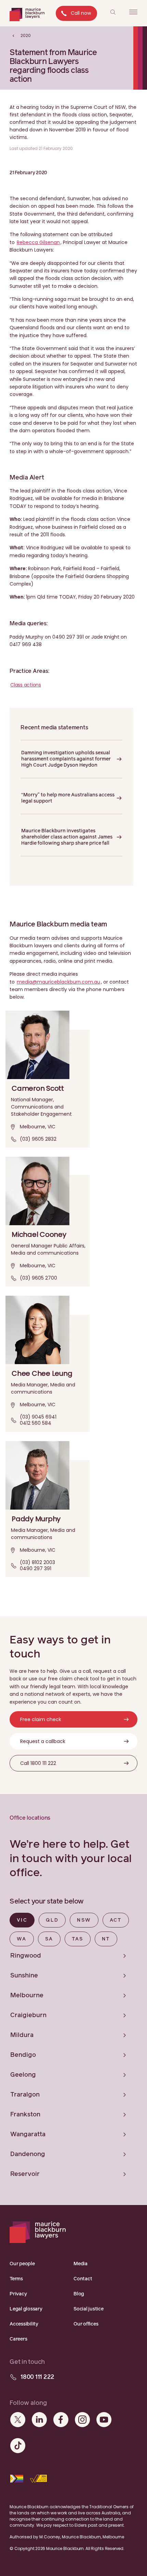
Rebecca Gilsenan (38, 242)
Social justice (89, 2309)
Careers (18, 2339)
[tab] (22, 1920)
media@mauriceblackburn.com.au (58, 982)
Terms (16, 2279)
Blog (79, 2294)
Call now (81, 13)
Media (81, 2264)
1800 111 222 (37, 2377)
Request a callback (43, 1741)
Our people (22, 2264)
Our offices (86, 2324)
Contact (83, 2279)
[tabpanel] (73, 2065)
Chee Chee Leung (42, 1373)
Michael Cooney (39, 1234)
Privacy (18, 2294)
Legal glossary (26, 2309)
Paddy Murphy (36, 1519)
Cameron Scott (38, 1088)
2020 (25, 35)
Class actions (26, 685)
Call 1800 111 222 (38, 1763)
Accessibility (24, 2324)
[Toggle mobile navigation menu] (133, 12)
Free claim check (41, 1719)
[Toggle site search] (113, 12)
